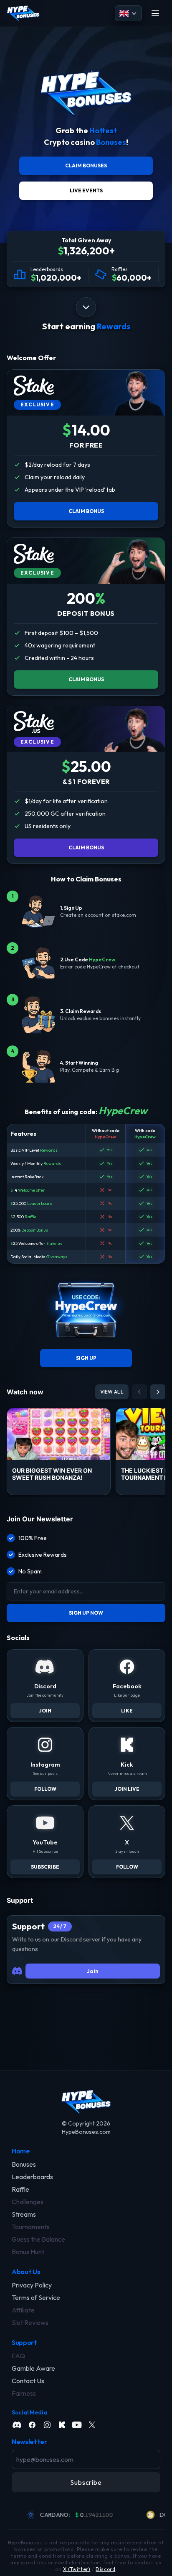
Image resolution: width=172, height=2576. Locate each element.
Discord (105, 2569)
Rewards (49, 1150)
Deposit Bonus (35, 1230)
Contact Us (28, 2381)
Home (21, 2151)
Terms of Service (36, 2297)
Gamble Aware (33, 2368)
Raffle (30, 1217)
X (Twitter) (77, 2569)
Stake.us (54, 1243)
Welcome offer (32, 1190)
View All (112, 1392)
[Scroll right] (158, 1392)
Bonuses (24, 2164)
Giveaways (57, 1257)
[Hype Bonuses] (23, 13)
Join (93, 1971)
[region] (86, 2515)
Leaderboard (40, 1203)
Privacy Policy (32, 2285)
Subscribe (86, 2482)
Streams (24, 2214)
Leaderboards (32, 2177)
